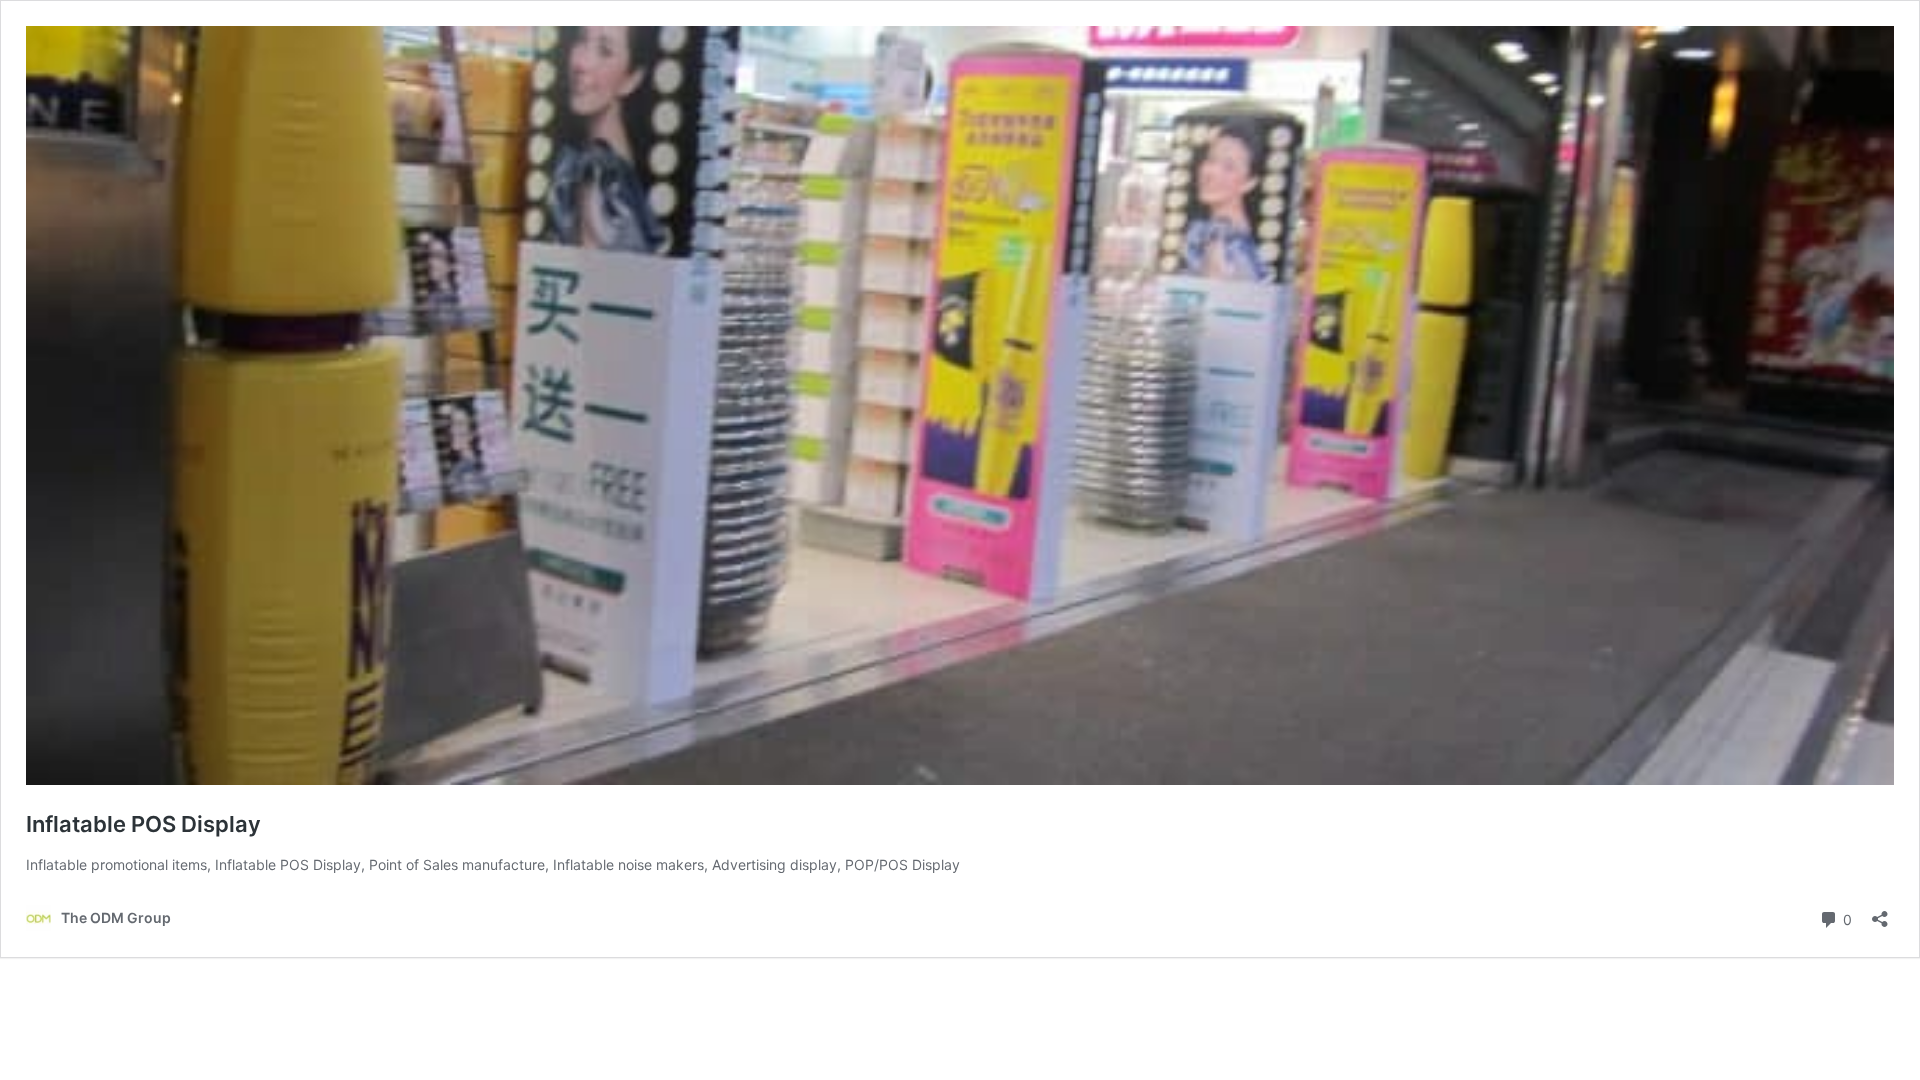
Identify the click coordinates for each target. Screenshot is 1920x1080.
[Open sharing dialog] (1880, 912)
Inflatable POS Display (143, 824)
